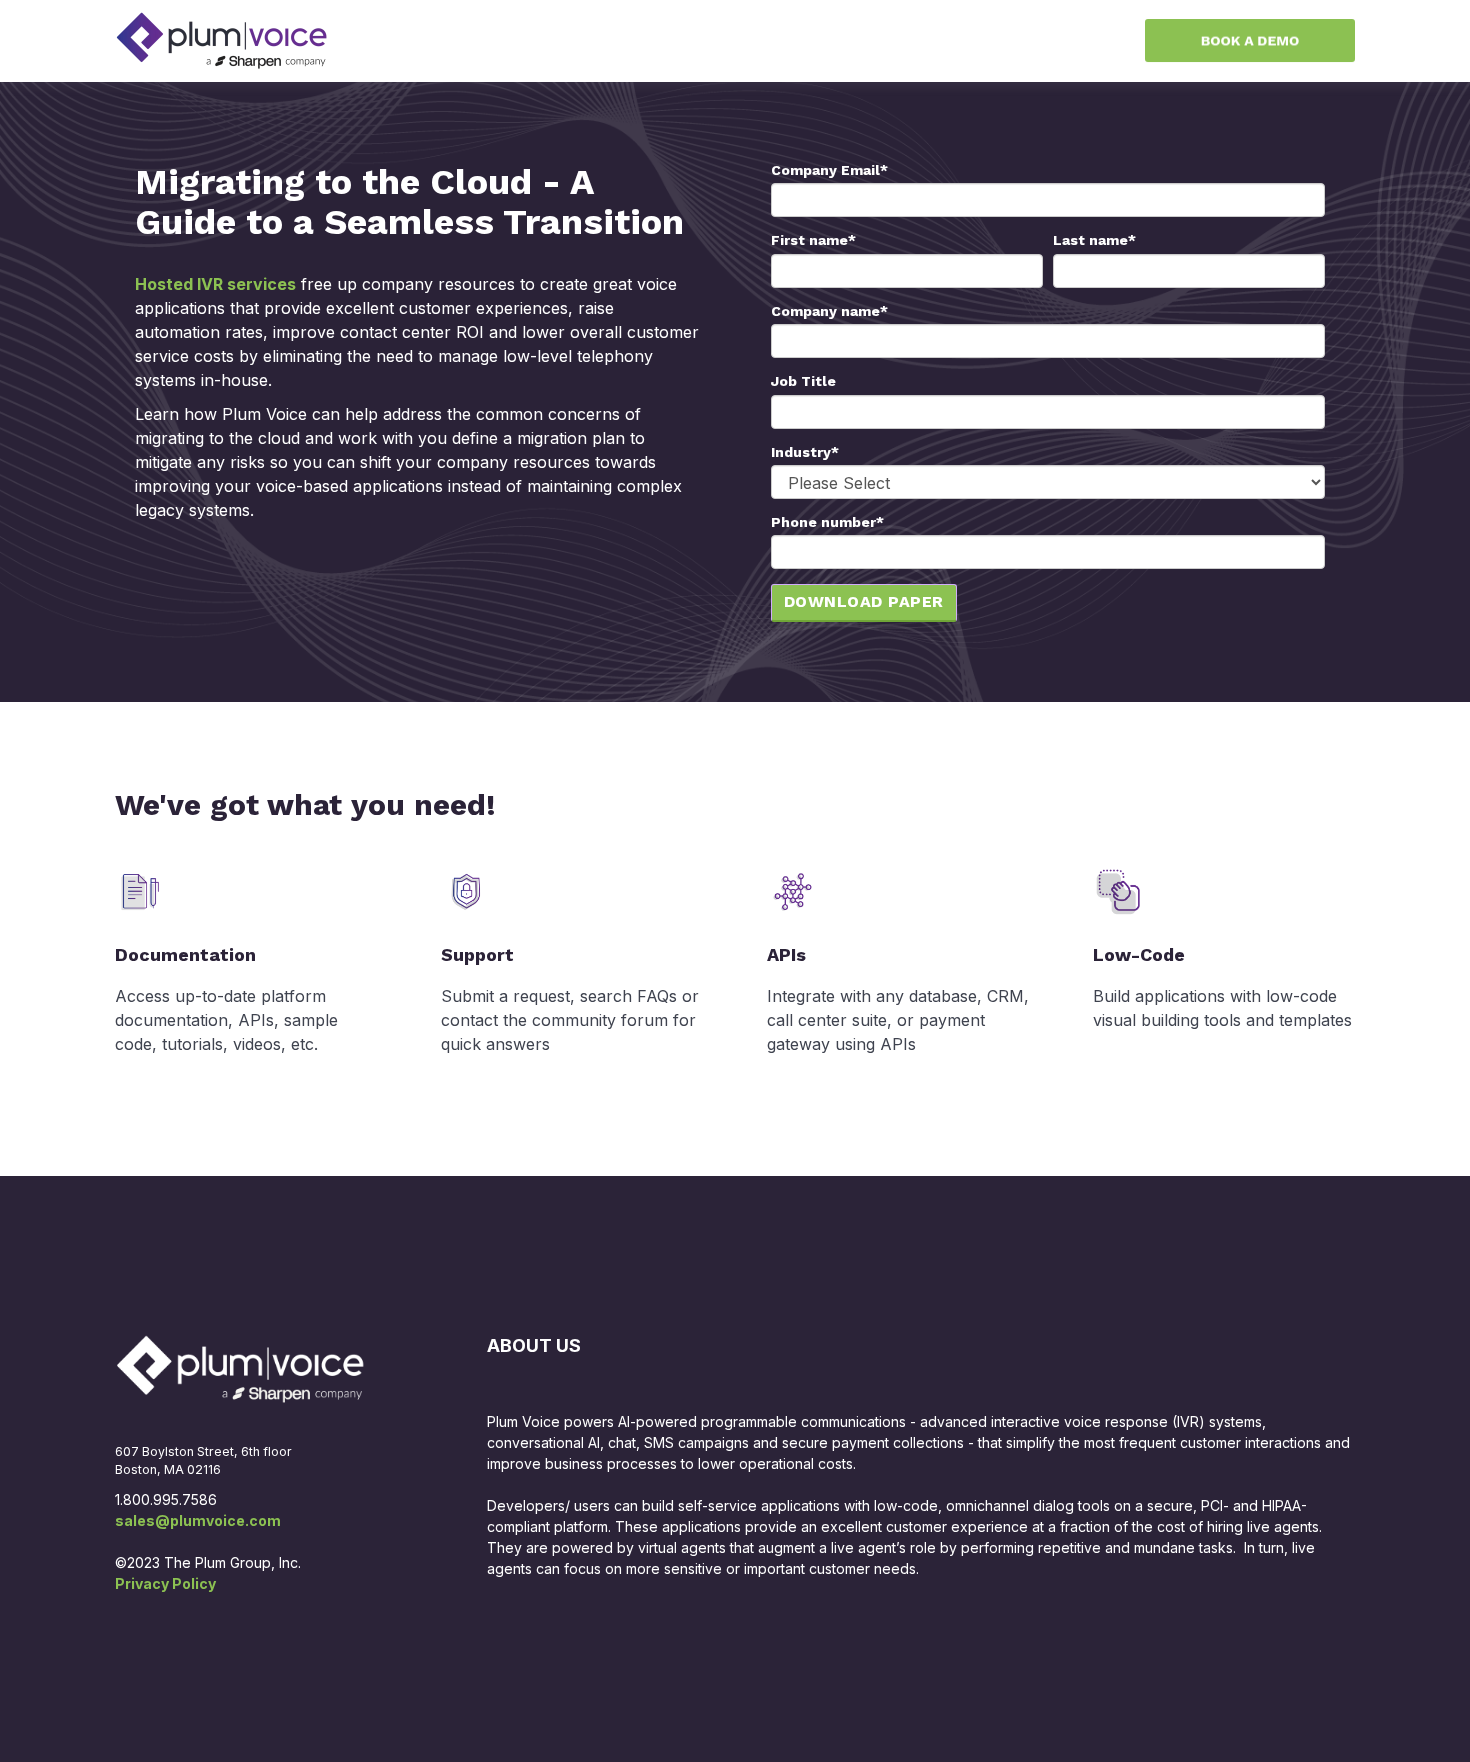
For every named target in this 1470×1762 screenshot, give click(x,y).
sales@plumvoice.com (198, 1520)
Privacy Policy (165, 1583)
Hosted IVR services (215, 284)
